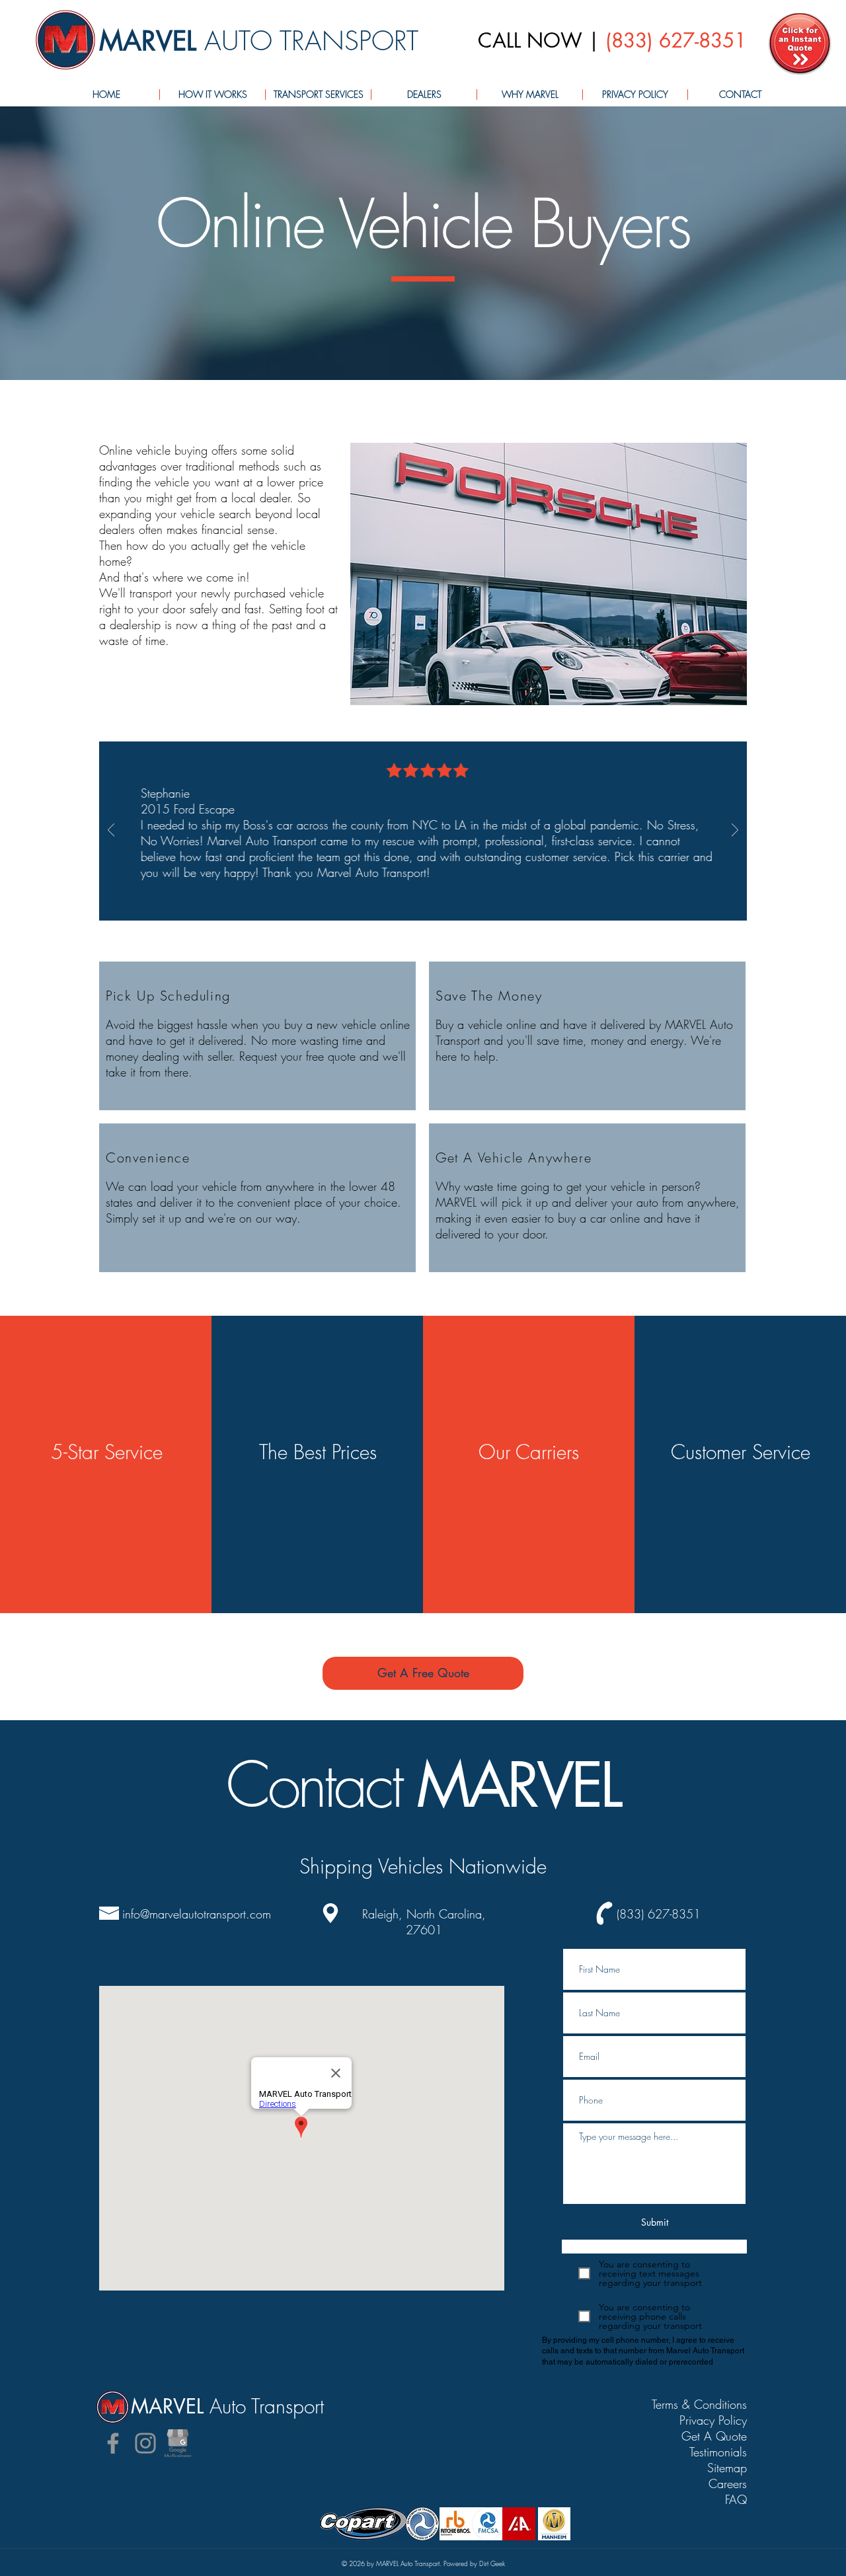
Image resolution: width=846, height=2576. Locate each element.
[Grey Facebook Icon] (113, 2443)
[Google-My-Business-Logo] (178, 2443)
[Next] (735, 831)
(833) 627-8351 (676, 40)
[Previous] (111, 831)
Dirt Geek (492, 2563)
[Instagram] (145, 2443)
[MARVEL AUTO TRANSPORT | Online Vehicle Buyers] (800, 44)
